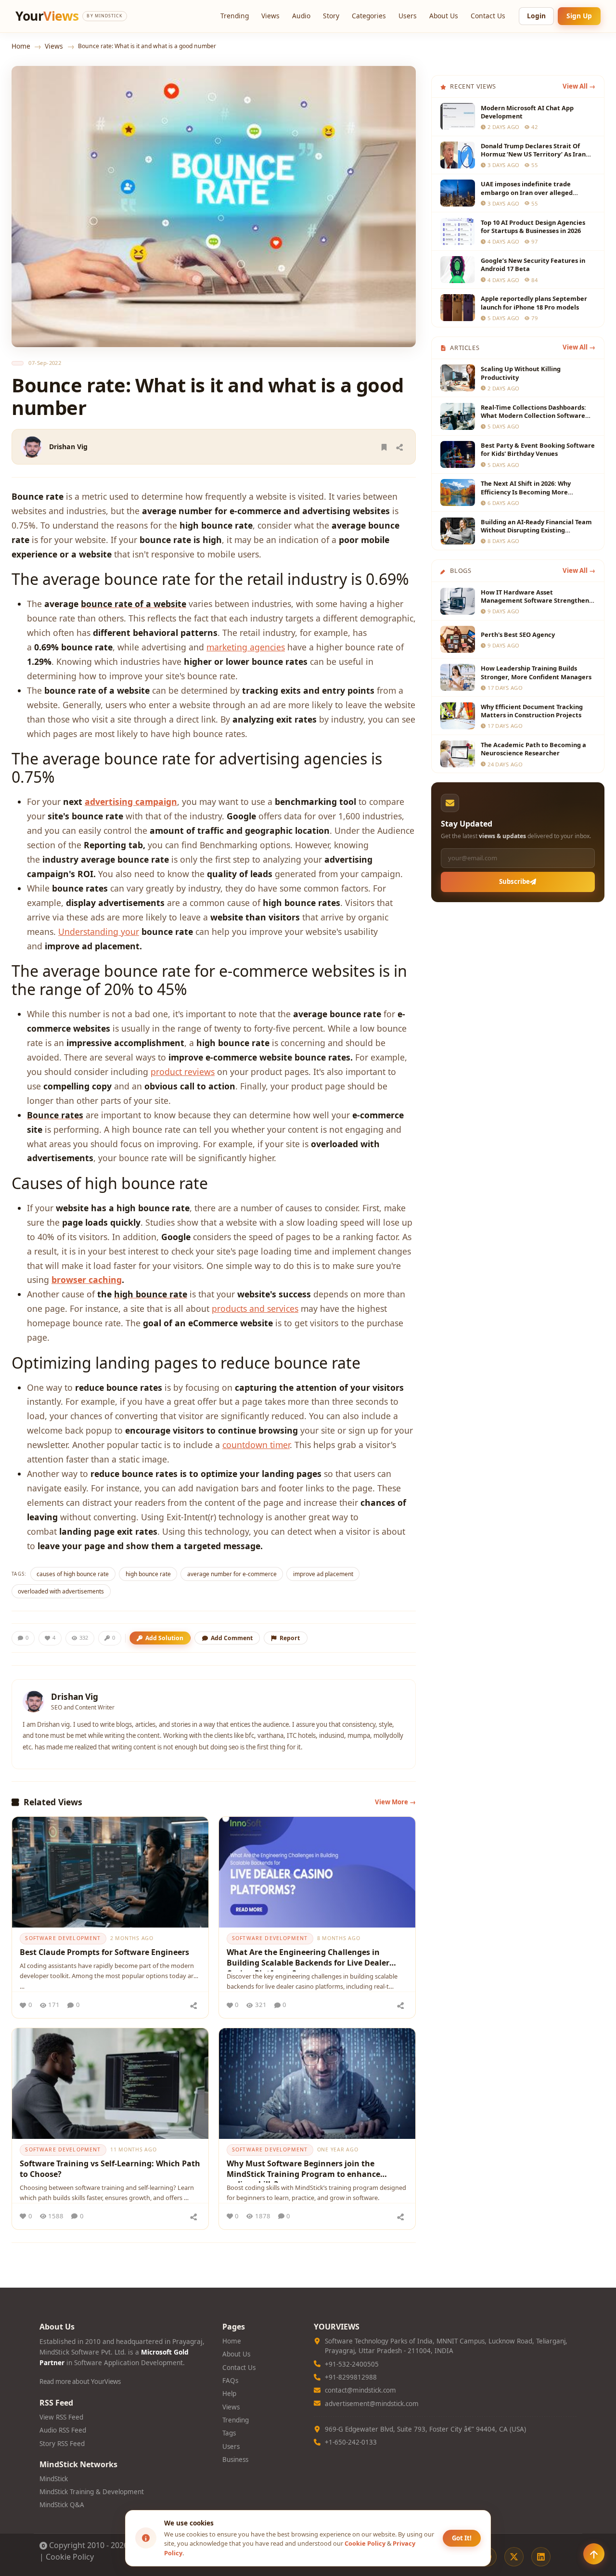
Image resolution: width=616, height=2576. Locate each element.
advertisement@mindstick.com (372, 2404)
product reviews (183, 1072)
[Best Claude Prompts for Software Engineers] (110, 1872)
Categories (369, 16)
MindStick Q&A (62, 2505)
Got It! (462, 2538)
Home (21, 46)
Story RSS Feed (62, 2444)
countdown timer (256, 1445)
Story (331, 16)
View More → (395, 1802)
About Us (444, 16)
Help (229, 2394)
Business (235, 2459)
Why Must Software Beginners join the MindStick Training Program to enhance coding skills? (303, 2170)
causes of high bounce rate (73, 1574)
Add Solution (164, 1638)
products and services (255, 1308)
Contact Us (488, 16)
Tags (229, 2433)
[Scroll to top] (594, 2554)
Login (536, 16)
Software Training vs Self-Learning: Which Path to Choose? (110, 2169)
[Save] (384, 447)
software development (63, 1938)
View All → (579, 86)
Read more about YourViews (80, 2382)
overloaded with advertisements (61, 1591)
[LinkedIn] (541, 2557)
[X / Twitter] (514, 2557)
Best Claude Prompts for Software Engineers (104, 1952)
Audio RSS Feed (63, 2430)
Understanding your (99, 932)
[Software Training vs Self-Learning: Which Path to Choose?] (110, 2084)
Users (408, 16)
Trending (235, 16)
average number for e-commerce (232, 1574)
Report (290, 1638)
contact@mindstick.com (360, 2390)
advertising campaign (131, 802)
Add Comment (232, 1638)
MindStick (54, 2479)
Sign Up (579, 16)
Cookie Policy (70, 2557)
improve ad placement (323, 1574)
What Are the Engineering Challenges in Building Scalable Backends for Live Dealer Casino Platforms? (308, 1959)
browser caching (87, 1280)
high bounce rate (148, 1574)
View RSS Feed (61, 2417)
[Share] (399, 447)
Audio (301, 16)
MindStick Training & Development (92, 2492)
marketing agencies (246, 647)
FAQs (230, 2381)
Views (270, 16)
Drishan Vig (68, 447)
